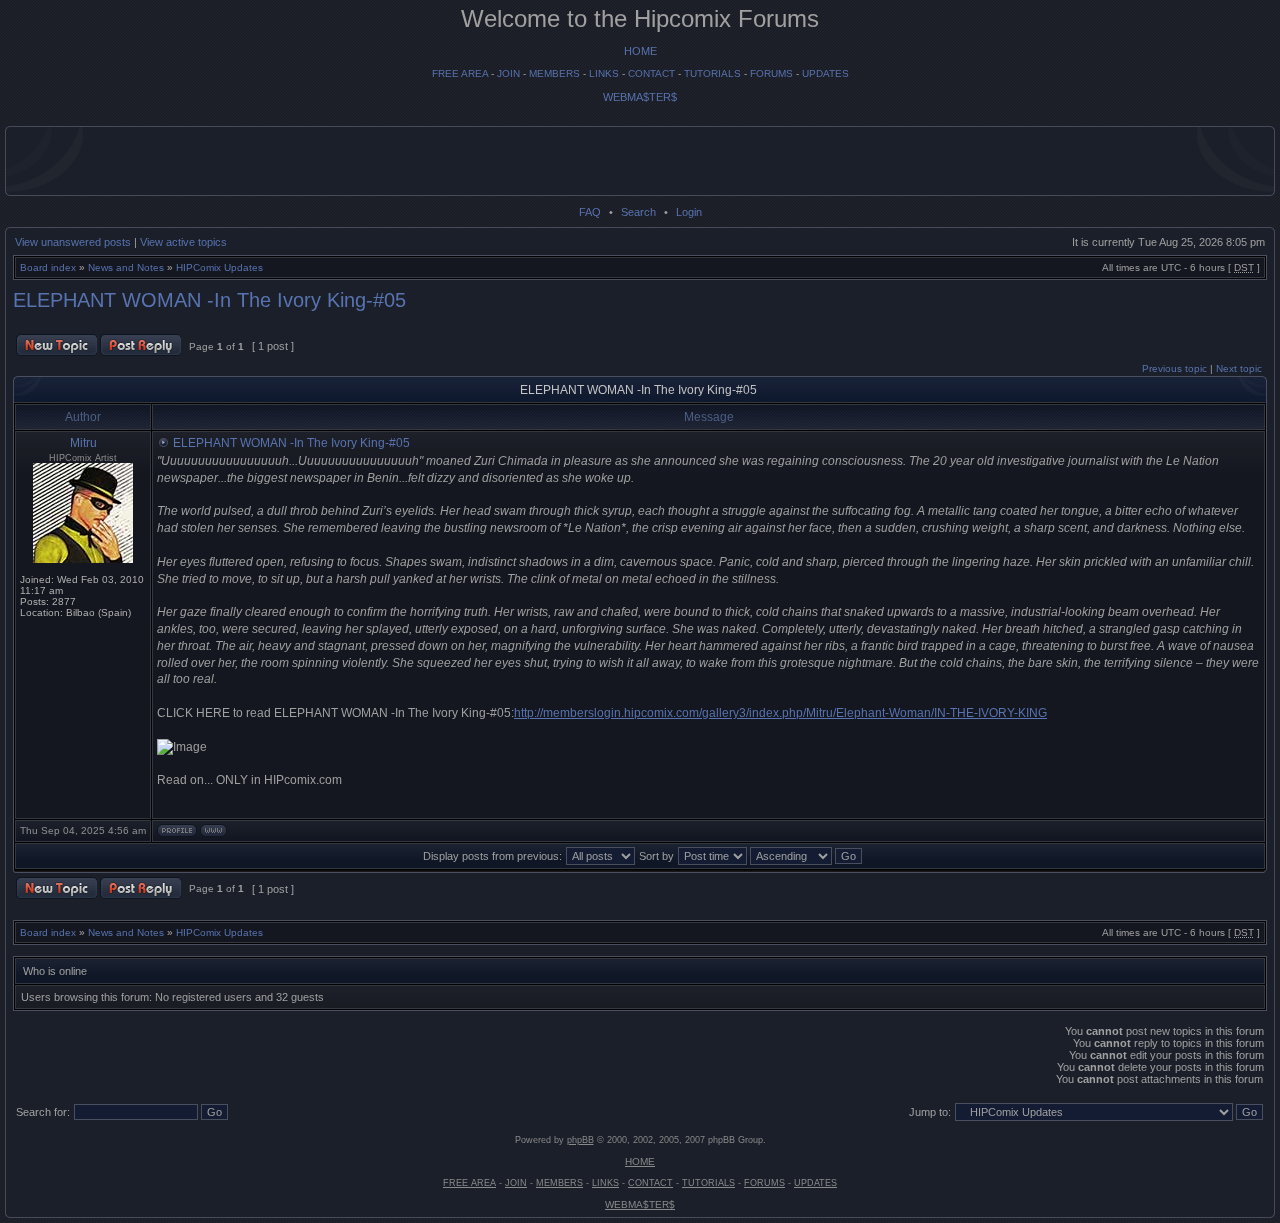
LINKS (604, 73)
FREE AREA (460, 73)
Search (638, 212)
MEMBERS (554, 73)
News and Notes (126, 267)
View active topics (183, 242)
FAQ (590, 212)
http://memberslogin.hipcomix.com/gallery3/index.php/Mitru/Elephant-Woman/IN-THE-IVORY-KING (780, 713)
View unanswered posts (73, 242)
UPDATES (825, 73)
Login (689, 212)
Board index (48, 267)
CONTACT (651, 73)
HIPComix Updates (219, 267)
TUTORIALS (712, 73)
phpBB (580, 1140)
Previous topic (1174, 368)
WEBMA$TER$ (640, 97)
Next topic (1239, 368)
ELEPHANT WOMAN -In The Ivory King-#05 (209, 300)
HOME (640, 51)
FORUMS (771, 73)
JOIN (508, 73)
